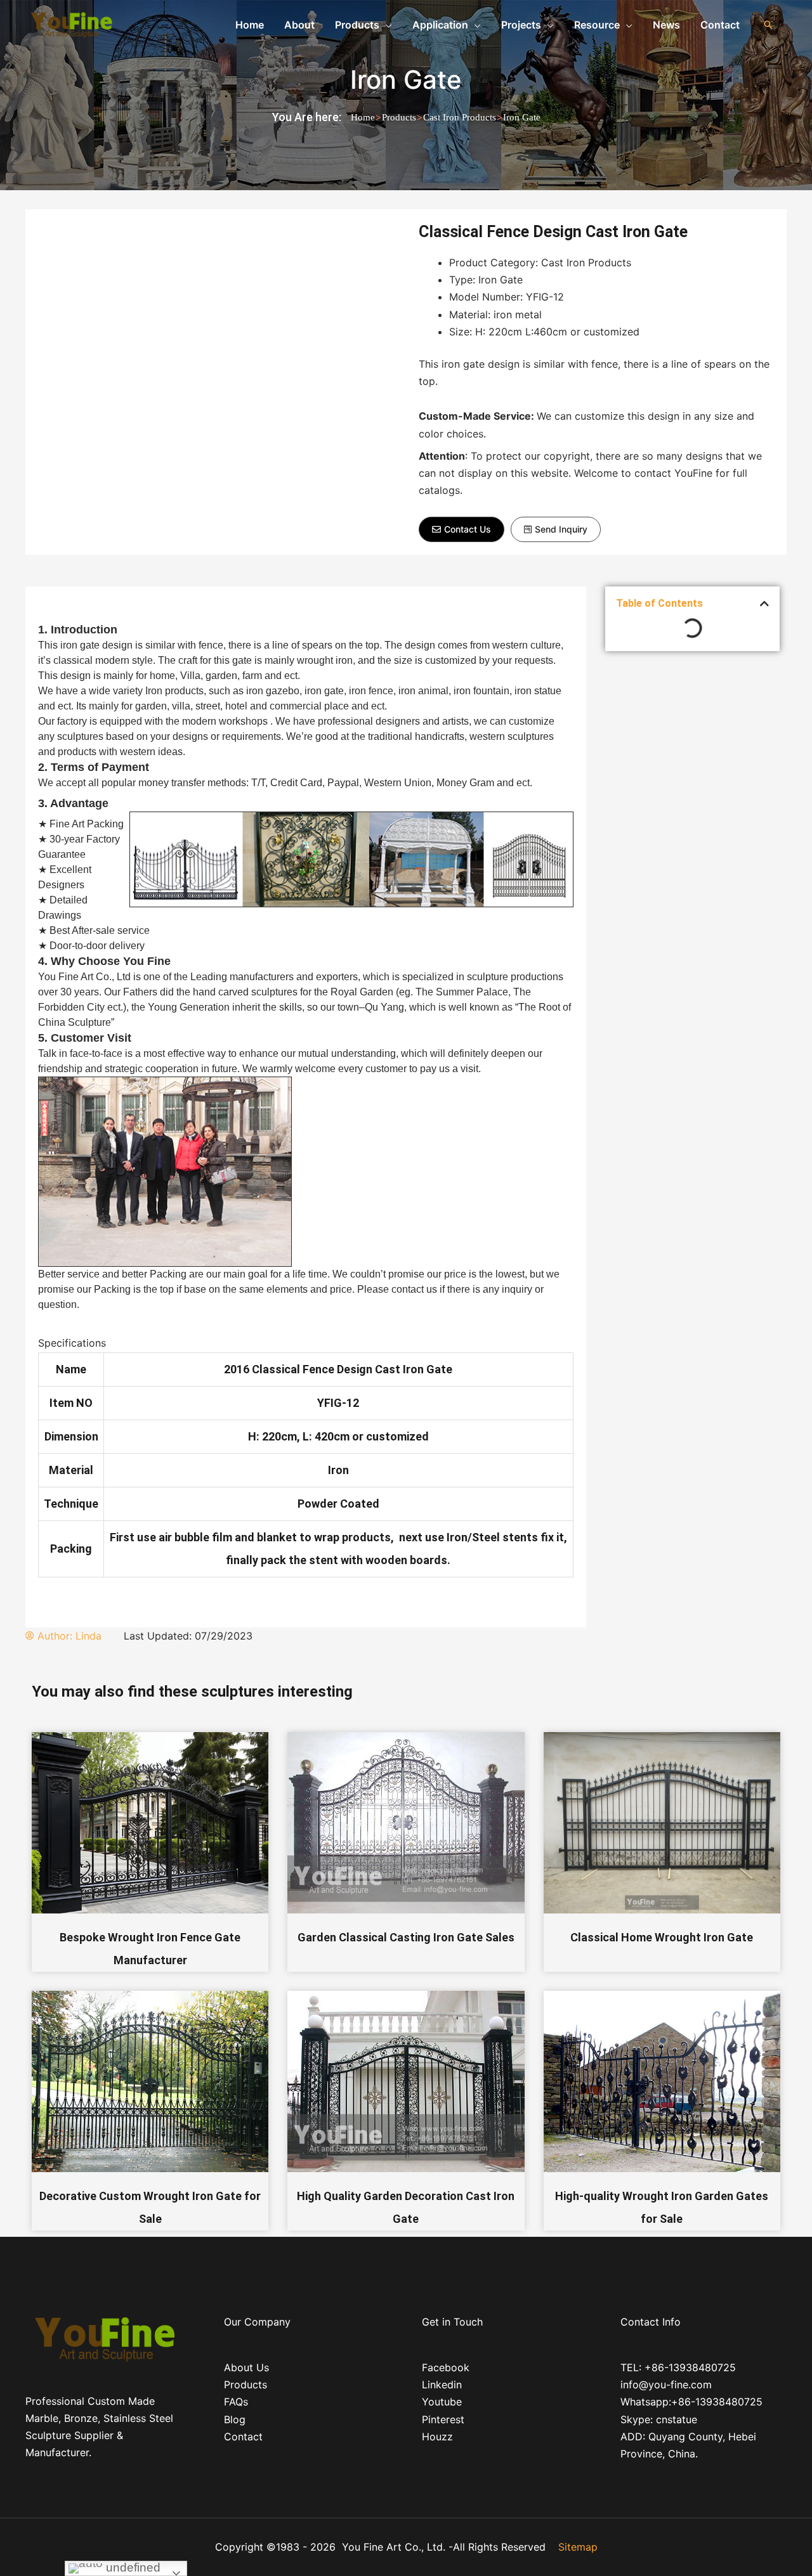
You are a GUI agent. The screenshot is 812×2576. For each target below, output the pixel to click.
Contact (243, 2437)
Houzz (437, 2437)
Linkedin (442, 2385)
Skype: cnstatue (659, 2419)
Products (399, 117)
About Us (246, 2367)
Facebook (446, 2367)
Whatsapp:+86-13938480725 (691, 2402)
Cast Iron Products (460, 117)
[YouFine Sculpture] (70, 23)
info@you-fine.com (666, 2385)
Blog (235, 2419)
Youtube (442, 2402)
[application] (386, 25)
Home (363, 117)
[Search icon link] (768, 25)
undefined (132, 2567)
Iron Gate (406, 80)
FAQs (236, 2402)
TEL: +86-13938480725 (678, 2367)
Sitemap (578, 2547)
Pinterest (443, 2419)
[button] (462, 529)
